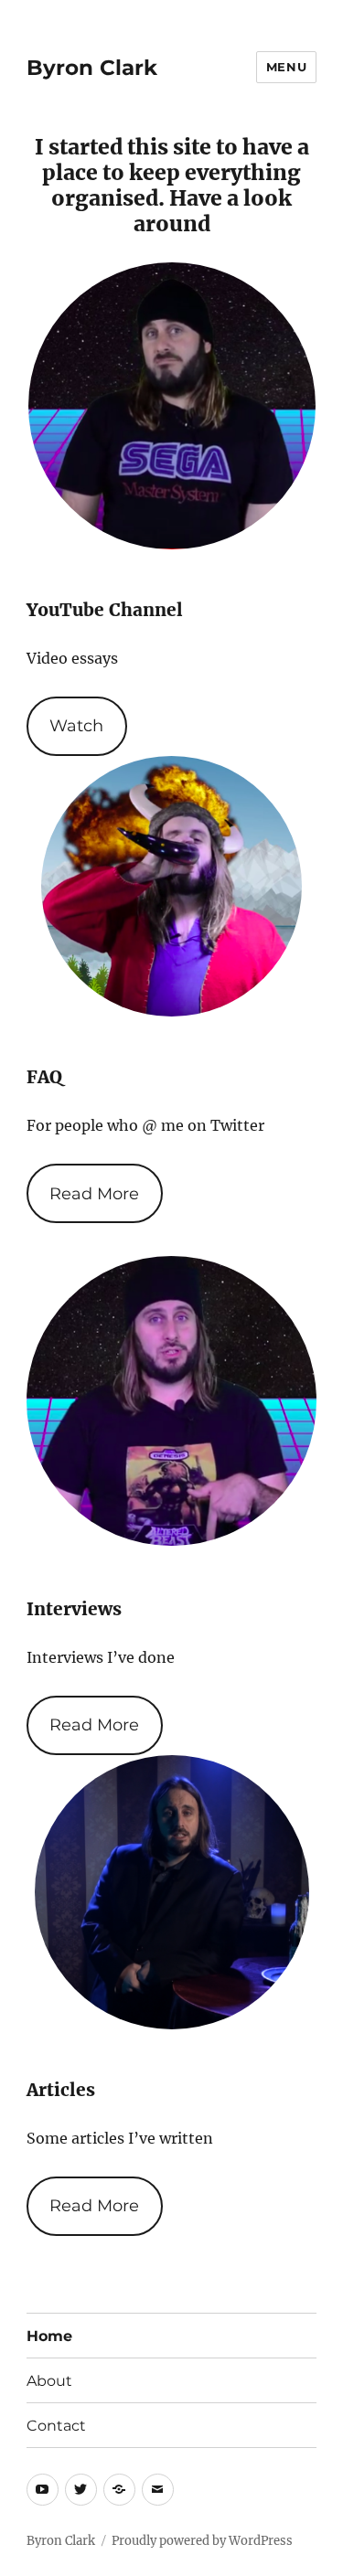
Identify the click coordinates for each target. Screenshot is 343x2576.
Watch (76, 726)
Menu (286, 67)
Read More (94, 1194)
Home (49, 2336)
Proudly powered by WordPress (202, 2541)
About (49, 2381)
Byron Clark (92, 68)
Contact (56, 2426)
